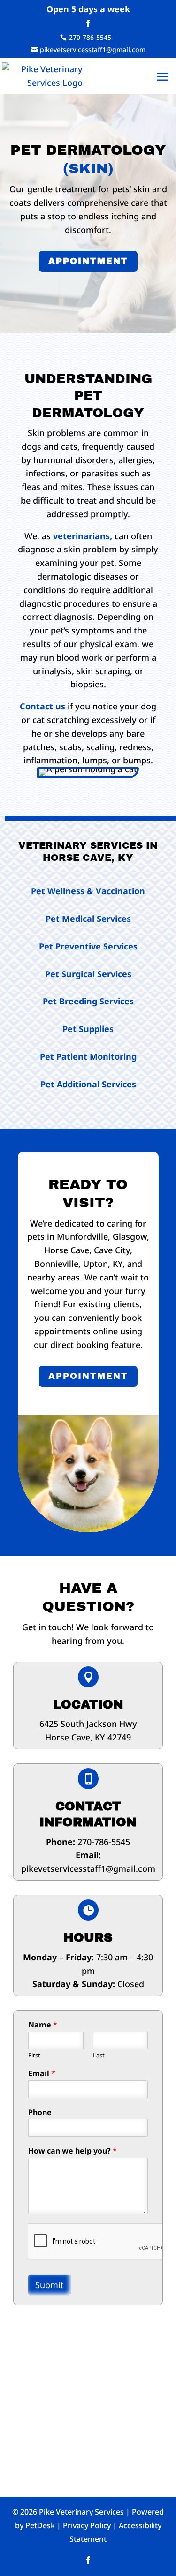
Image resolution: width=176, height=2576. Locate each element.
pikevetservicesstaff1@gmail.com (88, 1868)
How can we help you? (73, 2151)
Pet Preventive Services (88, 946)
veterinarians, (83, 536)
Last (99, 2055)
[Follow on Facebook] (88, 23)
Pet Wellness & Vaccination (88, 891)
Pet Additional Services (88, 1084)
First (34, 2055)
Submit (50, 2285)
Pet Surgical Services (88, 974)
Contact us (42, 706)
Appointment (88, 261)
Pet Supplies (88, 1029)
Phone (40, 2113)
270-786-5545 (104, 1842)
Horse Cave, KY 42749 (88, 1737)
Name (43, 2025)
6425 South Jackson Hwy (88, 1724)
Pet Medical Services (88, 919)
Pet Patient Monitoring (88, 1056)
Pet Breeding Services (88, 1001)
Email (42, 2074)
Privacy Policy (87, 2525)
